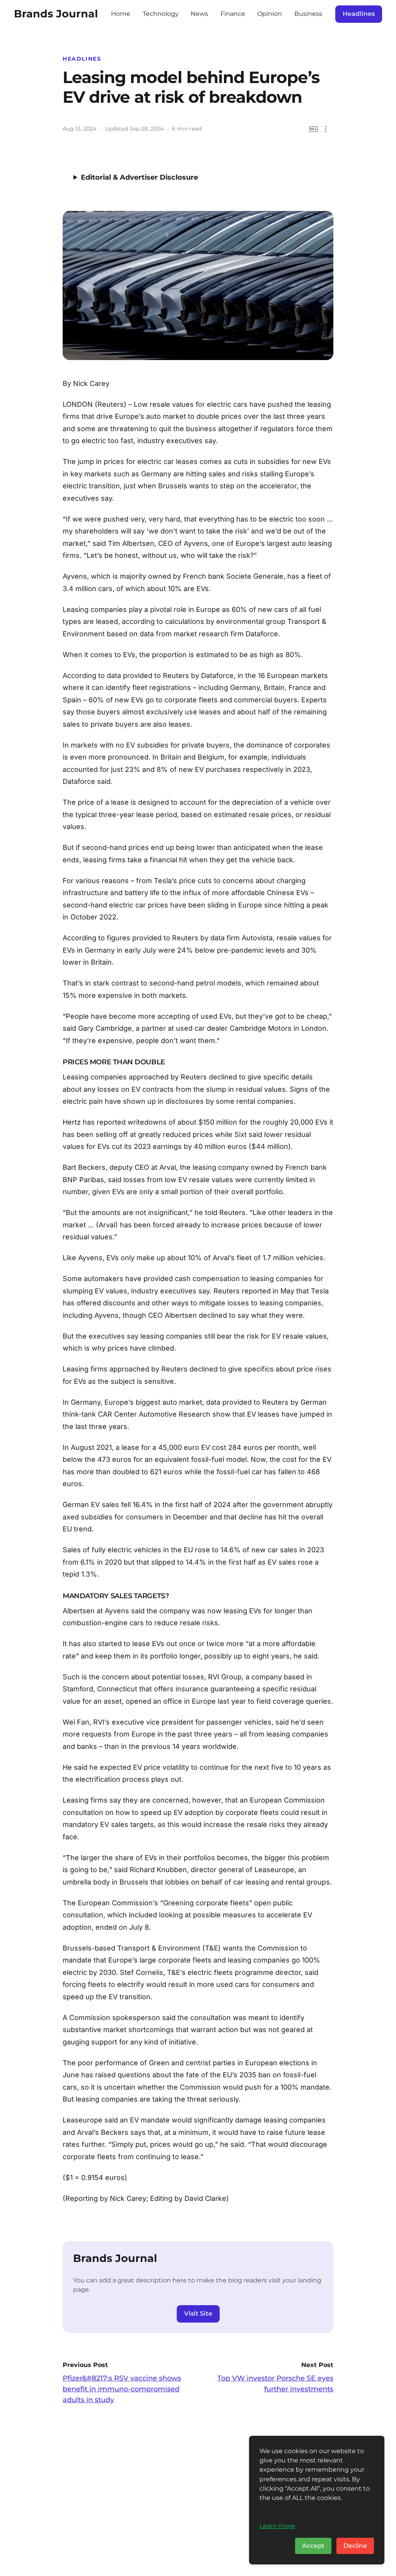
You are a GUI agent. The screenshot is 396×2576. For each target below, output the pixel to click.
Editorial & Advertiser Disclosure (139, 177)
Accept (313, 2546)
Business (308, 14)
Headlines (359, 14)
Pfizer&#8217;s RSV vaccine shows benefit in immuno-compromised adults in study (122, 2389)
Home (121, 14)
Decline (355, 2546)
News (199, 14)
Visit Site (198, 2313)
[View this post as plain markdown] (313, 129)
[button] (326, 129)
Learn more (277, 2526)
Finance (233, 14)
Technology (161, 14)
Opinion (270, 14)
